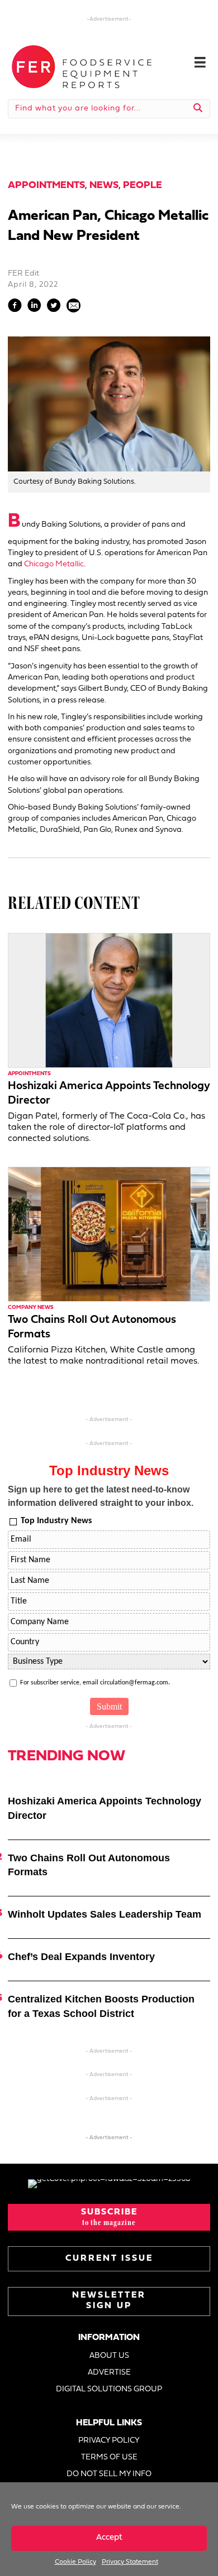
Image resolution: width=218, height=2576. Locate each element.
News (104, 186)
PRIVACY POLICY (109, 2441)
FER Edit (23, 274)
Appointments (46, 186)
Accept (109, 2538)
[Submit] (198, 109)
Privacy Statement (130, 2562)
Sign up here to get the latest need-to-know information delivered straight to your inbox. (101, 1496)
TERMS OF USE (109, 2457)
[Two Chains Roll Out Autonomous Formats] (109, 1234)
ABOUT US (109, 2356)
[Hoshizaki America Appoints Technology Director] (109, 1000)
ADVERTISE (109, 2373)
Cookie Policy (75, 2562)
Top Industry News (56, 1521)
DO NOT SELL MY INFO (109, 2474)
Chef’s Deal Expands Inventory (81, 1957)
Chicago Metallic (54, 564)
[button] (109, 2217)
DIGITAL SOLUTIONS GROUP (109, 2389)
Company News (31, 1308)
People (143, 186)
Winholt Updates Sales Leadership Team (105, 1914)
